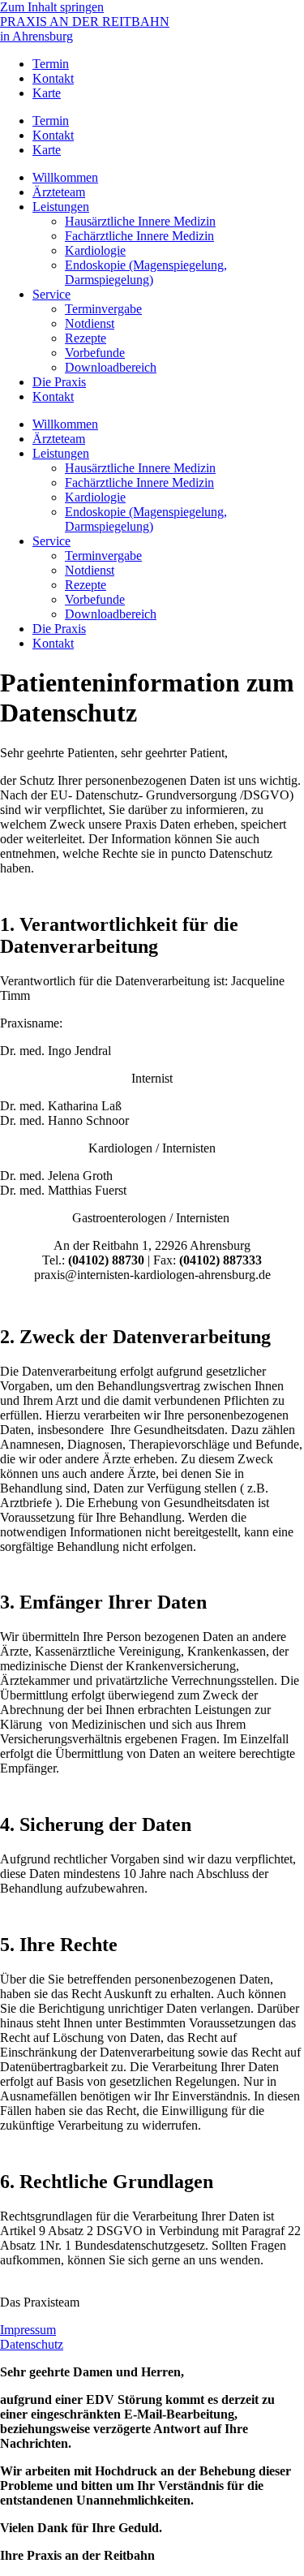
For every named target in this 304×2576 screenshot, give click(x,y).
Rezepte (86, 338)
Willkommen (65, 177)
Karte (47, 93)
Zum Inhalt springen (52, 7)
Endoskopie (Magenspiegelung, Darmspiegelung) (146, 272)
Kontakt (53, 78)
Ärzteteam (59, 192)
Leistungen (61, 207)
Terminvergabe (103, 309)
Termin (51, 64)
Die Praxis (59, 382)
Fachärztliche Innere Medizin (139, 236)
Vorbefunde (95, 353)
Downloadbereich (111, 367)
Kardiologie (95, 250)
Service (51, 294)
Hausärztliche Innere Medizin (140, 221)
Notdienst (90, 323)
